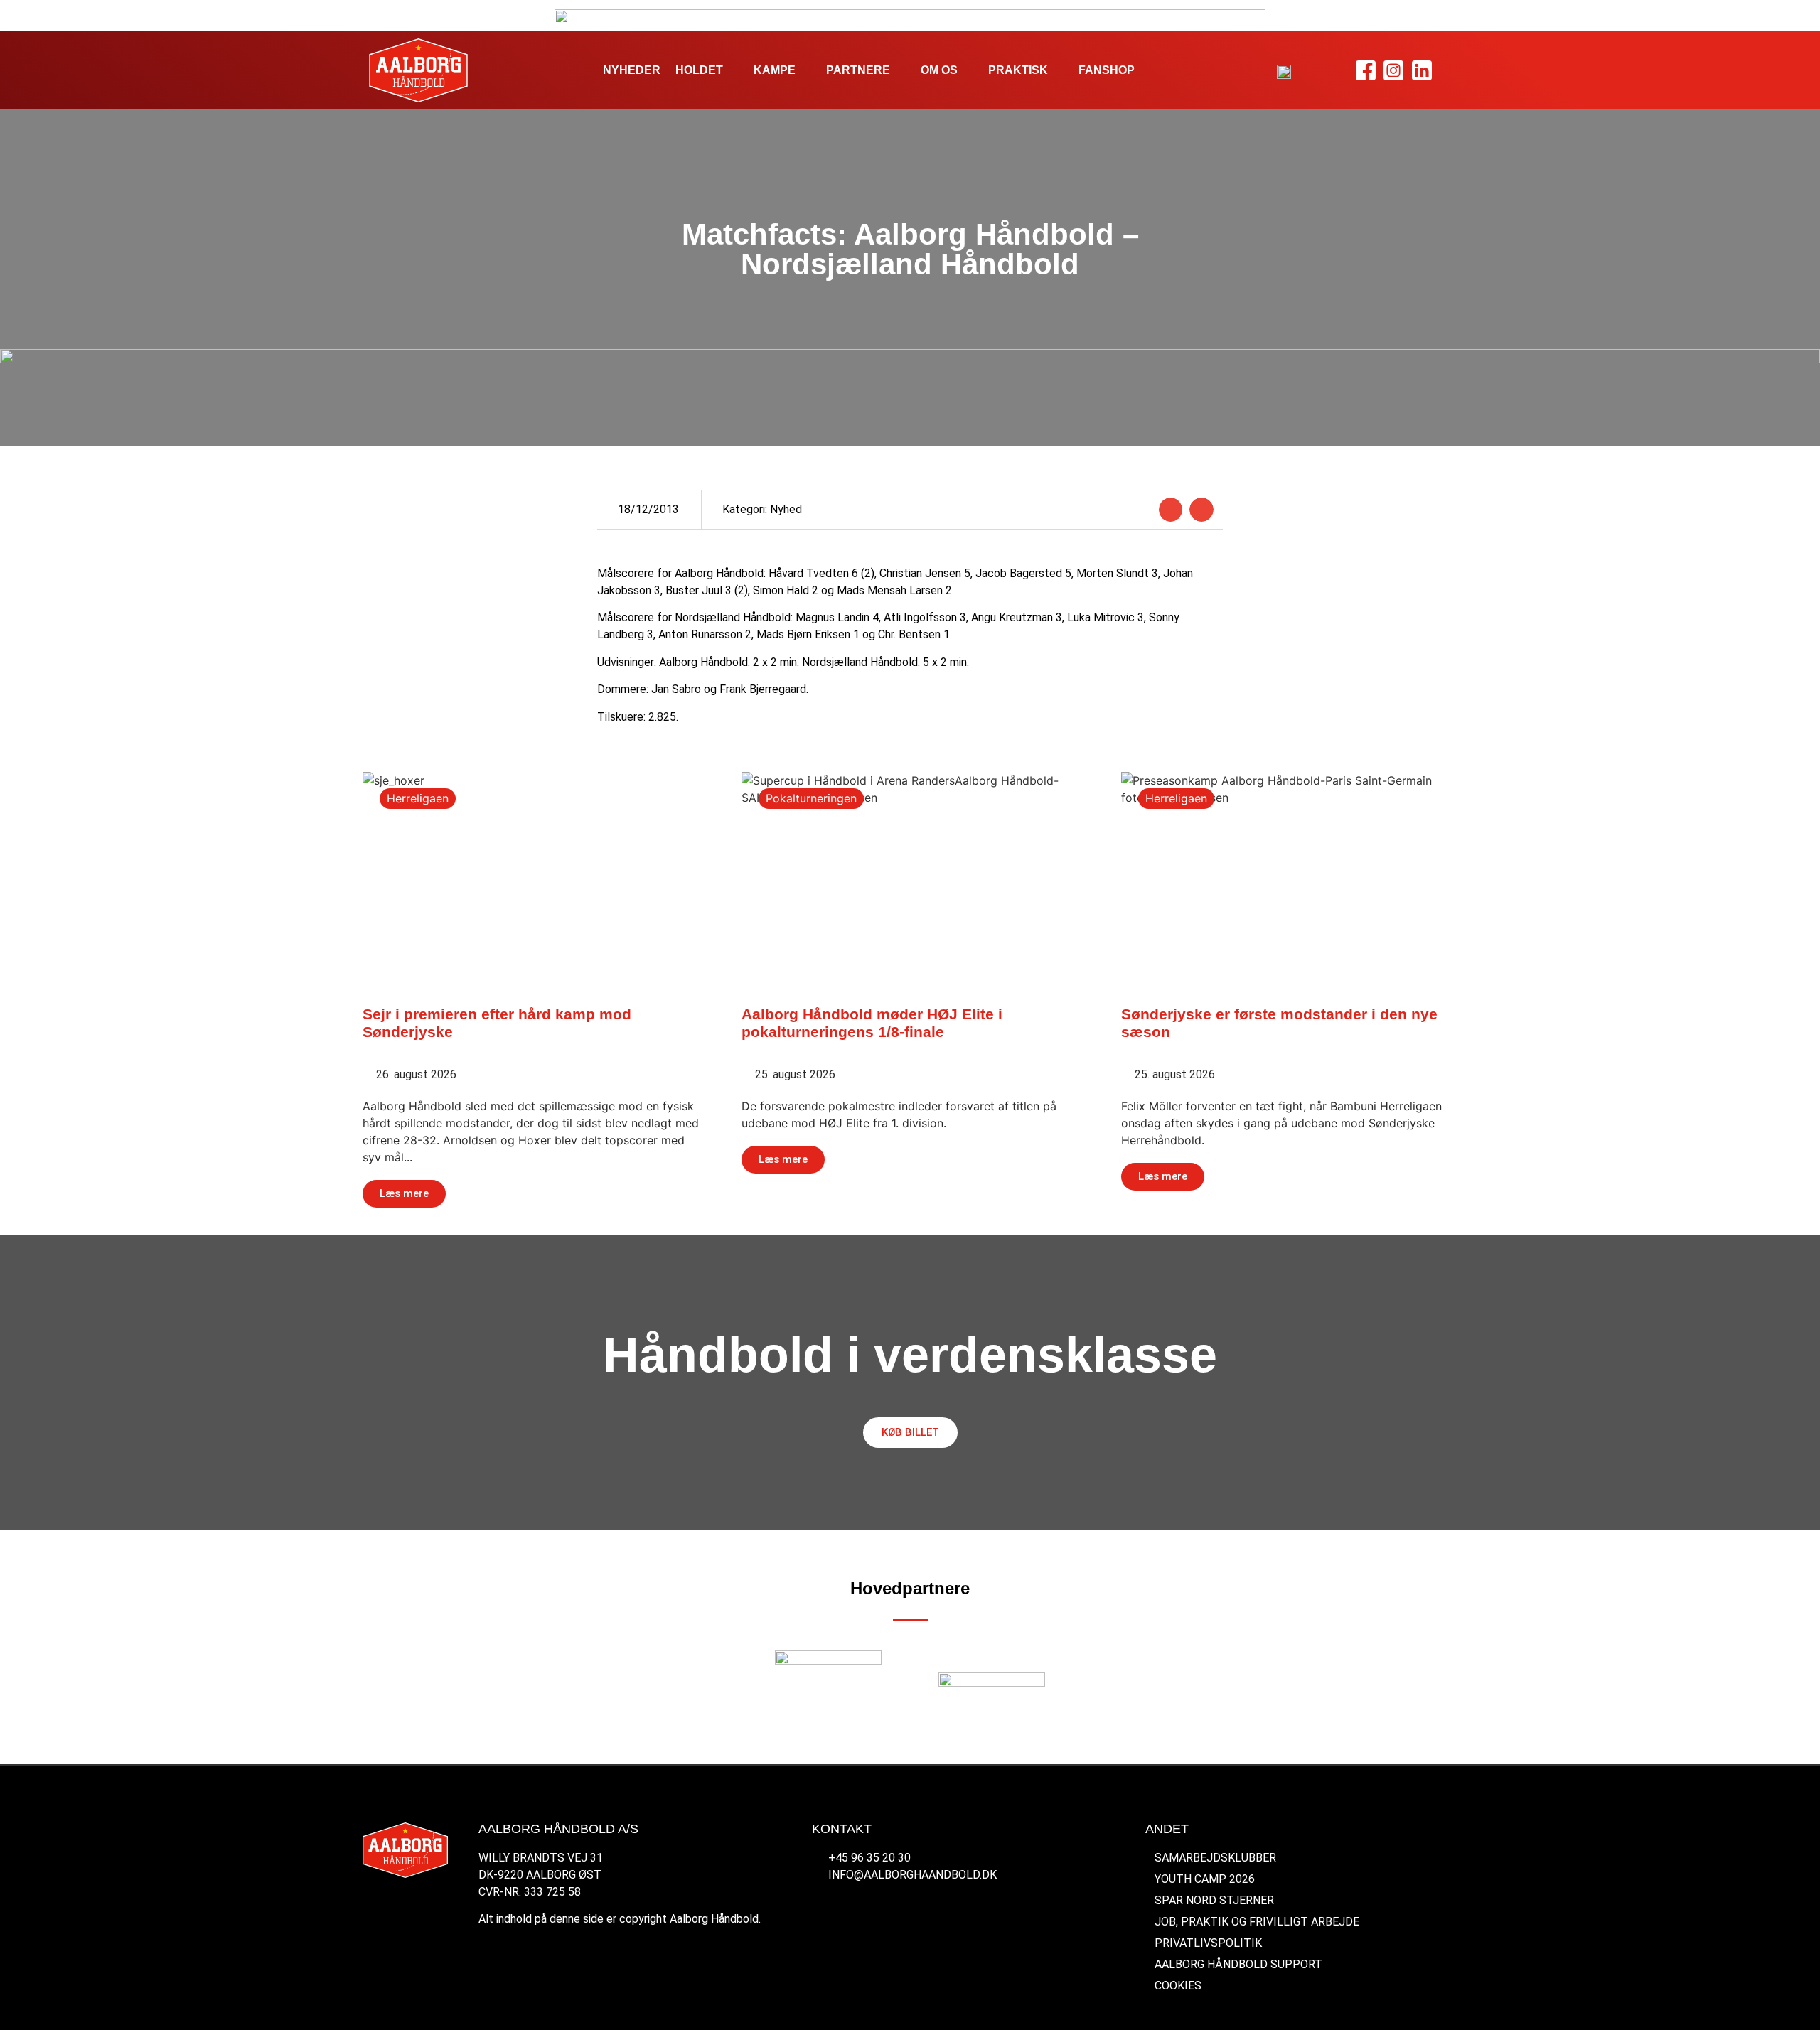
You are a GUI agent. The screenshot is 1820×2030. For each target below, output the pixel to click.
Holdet (699, 70)
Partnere (858, 70)
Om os (939, 70)
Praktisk (1018, 70)
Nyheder (632, 70)
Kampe (775, 70)
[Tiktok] (1449, 71)
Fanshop (1107, 70)
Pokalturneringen (811, 798)
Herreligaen (418, 798)
